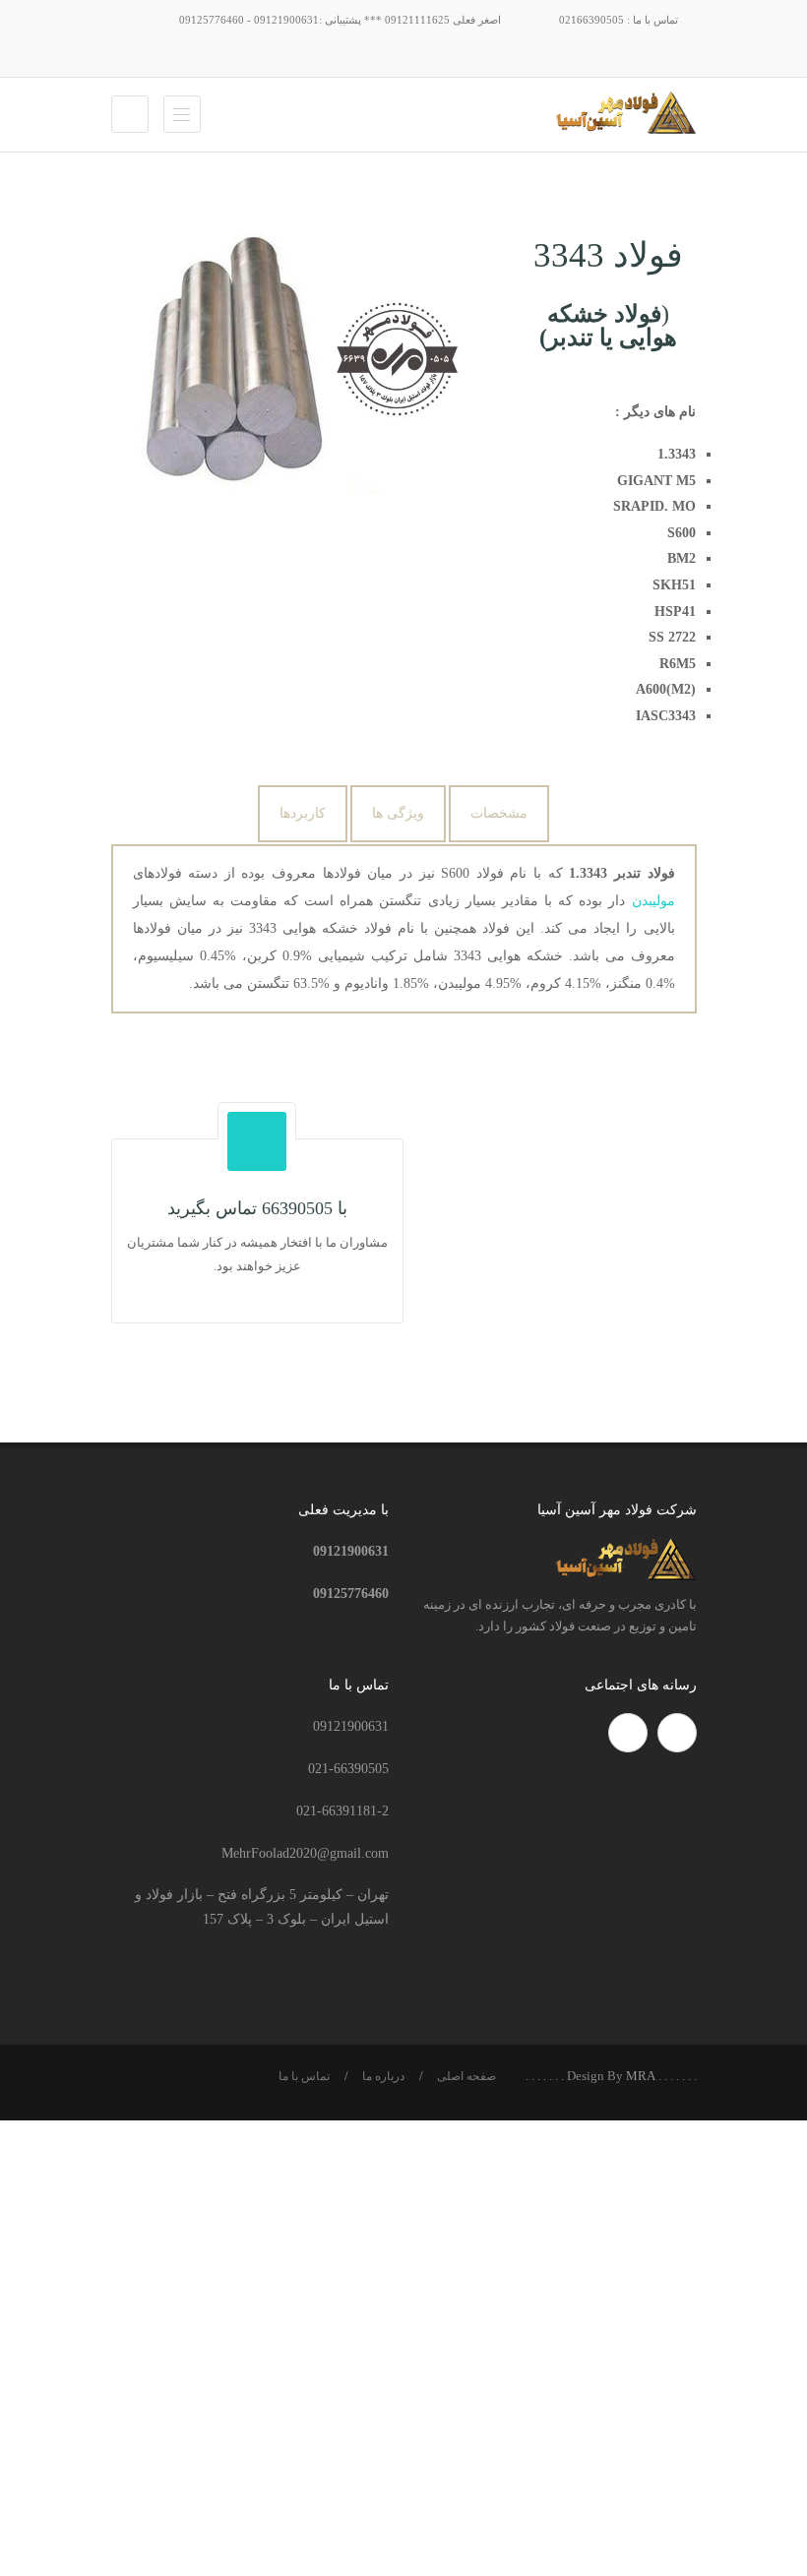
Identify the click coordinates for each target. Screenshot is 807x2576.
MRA (641, 2076)
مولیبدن (653, 901)
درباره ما (383, 2076)
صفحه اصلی (466, 2076)
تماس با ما (304, 2076)
